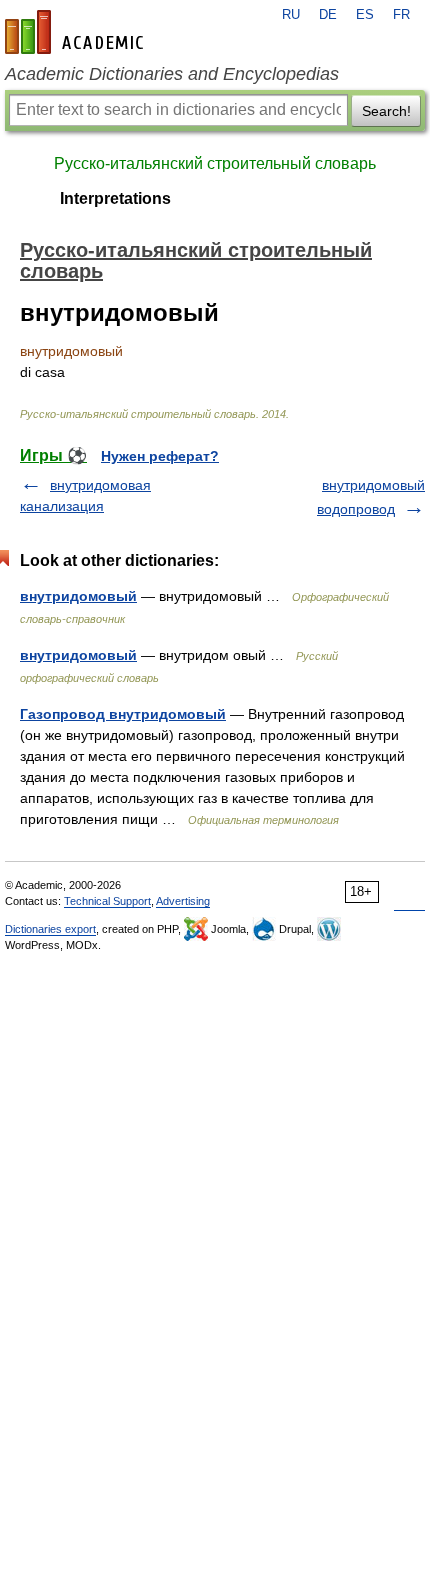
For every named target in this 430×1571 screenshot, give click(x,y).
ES (365, 15)
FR (401, 15)
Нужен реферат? (160, 456)
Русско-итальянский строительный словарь (215, 163)
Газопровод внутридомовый (123, 714)
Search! (386, 111)
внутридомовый (78, 596)
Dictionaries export (50, 929)
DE (328, 15)
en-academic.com (77, 32)
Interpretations (115, 198)
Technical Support (107, 901)
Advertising (183, 901)
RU (291, 15)
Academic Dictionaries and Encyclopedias (172, 74)
